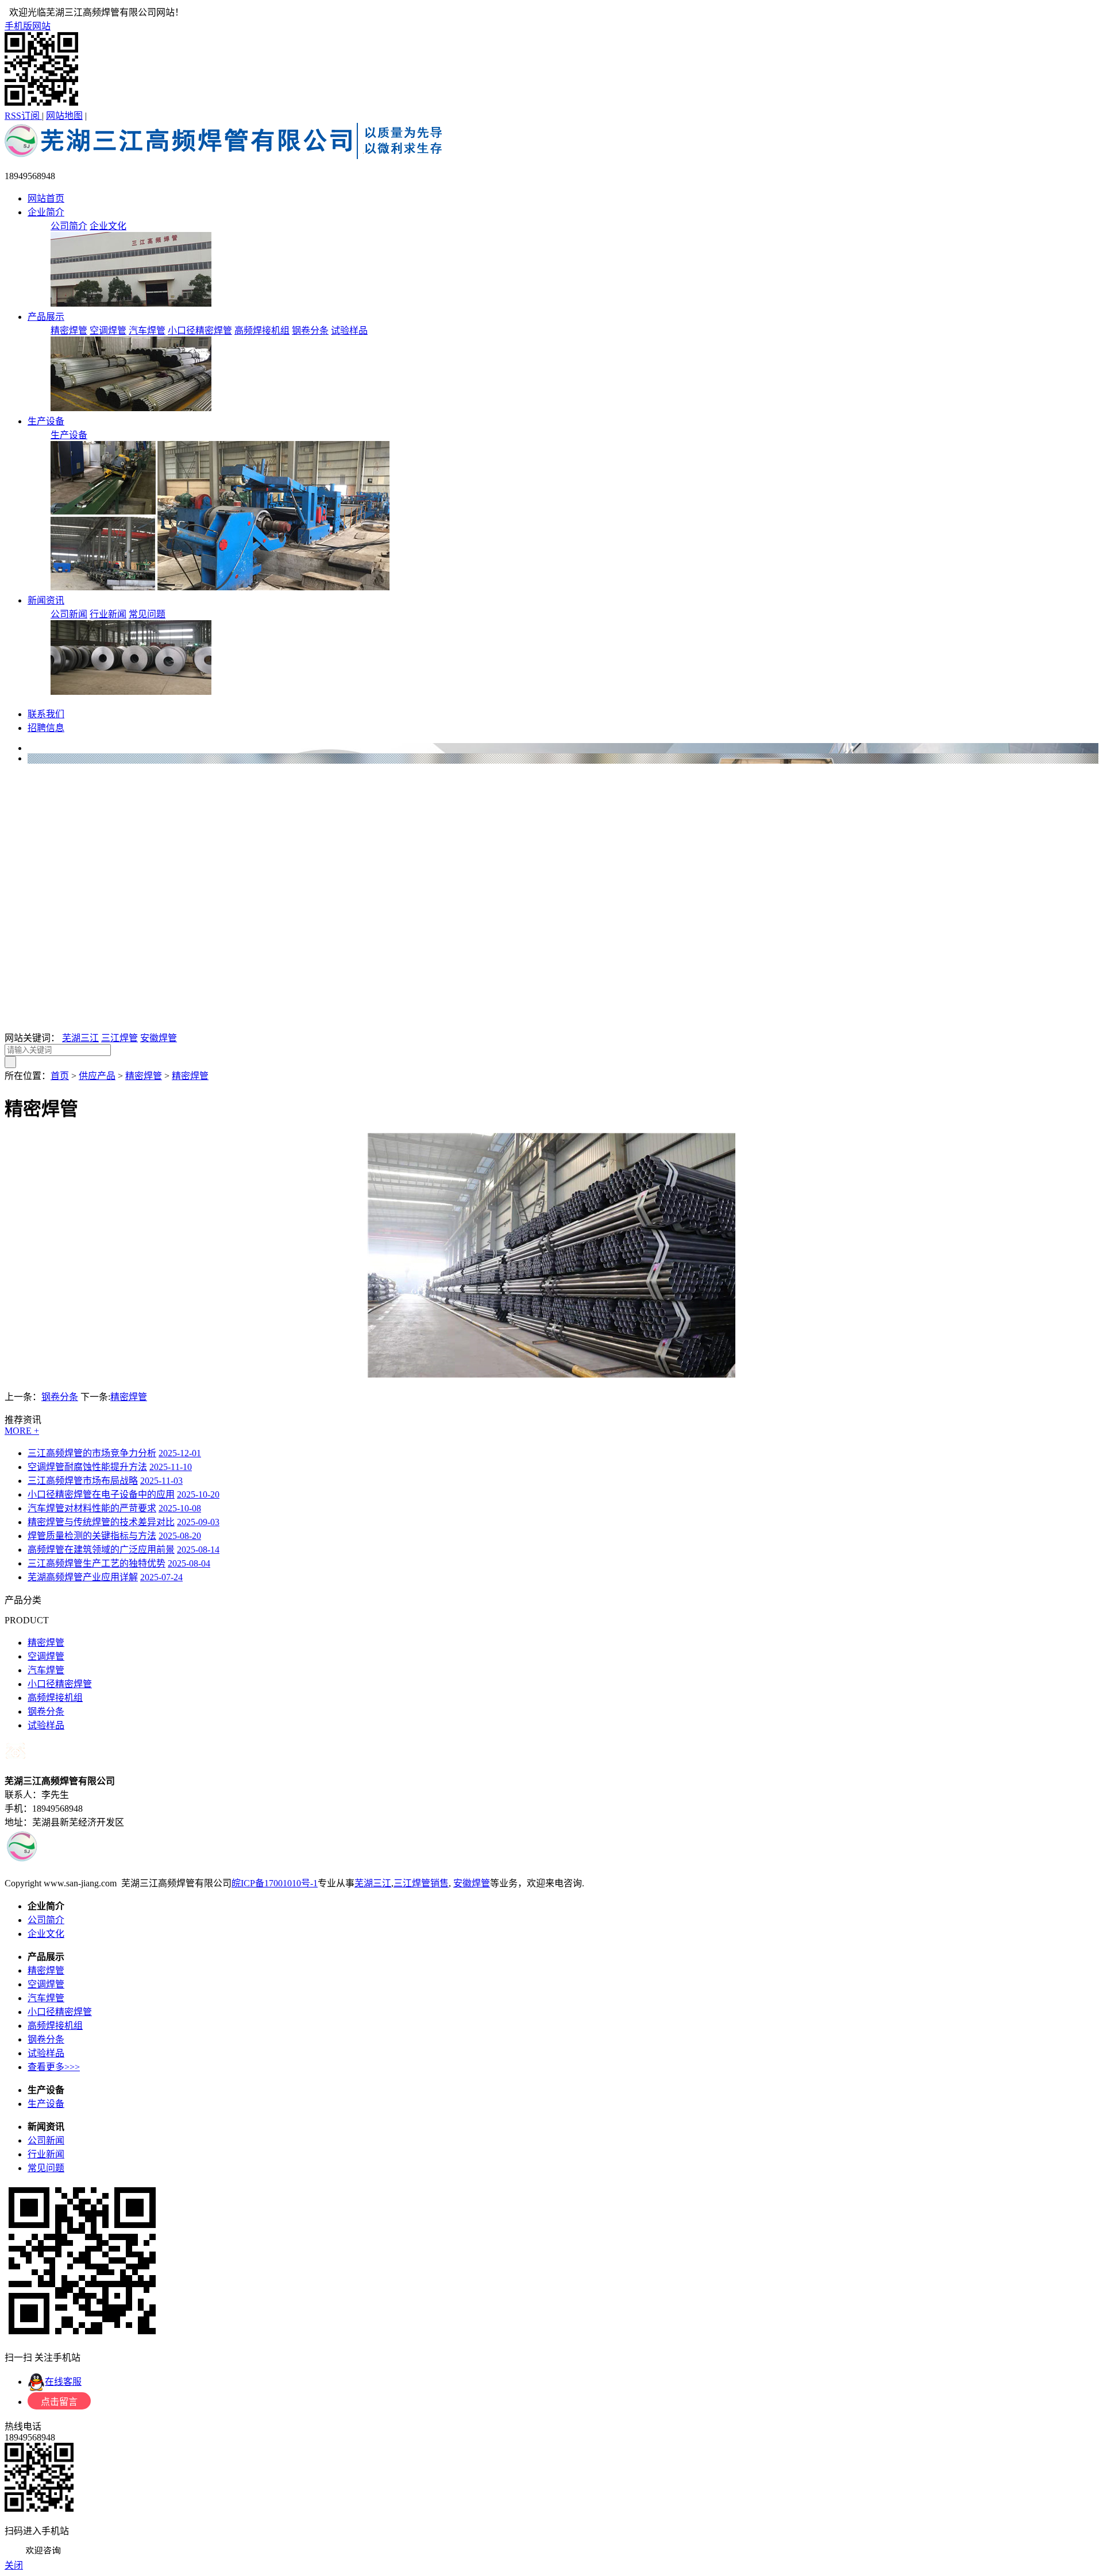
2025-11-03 (161, 1481)
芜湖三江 (80, 1038)
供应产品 (97, 1076)
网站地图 (64, 116)
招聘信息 (46, 728)
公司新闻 (69, 614)
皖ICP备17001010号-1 (275, 1883)
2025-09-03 (198, 1522)
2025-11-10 (171, 1467)
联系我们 (46, 714)
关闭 (14, 2565)
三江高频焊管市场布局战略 (83, 1481)
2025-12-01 (180, 1453)
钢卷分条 (310, 330)
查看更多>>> (54, 2067)
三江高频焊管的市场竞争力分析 (92, 1453)
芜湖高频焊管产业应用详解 (83, 1577)
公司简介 (69, 226)
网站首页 (46, 198)
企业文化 (108, 226)
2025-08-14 (198, 1550)
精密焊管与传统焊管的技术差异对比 (101, 1522)
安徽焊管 (159, 1038)
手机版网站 (28, 26)
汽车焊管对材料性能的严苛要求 (92, 1508)
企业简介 (46, 212)
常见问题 (147, 614)
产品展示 (46, 317)
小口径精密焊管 (200, 330)
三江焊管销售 (421, 1883)
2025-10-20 (198, 1494)
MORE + (22, 1431)
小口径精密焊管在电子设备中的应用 (101, 1494)
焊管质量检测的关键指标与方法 (92, 1536)
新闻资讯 (46, 600)
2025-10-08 (180, 1508)
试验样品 (349, 330)
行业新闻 (108, 614)
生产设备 (46, 421)
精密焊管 (69, 330)
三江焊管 (119, 1038)
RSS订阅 (23, 116)
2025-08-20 (180, 1536)
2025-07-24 (161, 1577)
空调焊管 (108, 330)
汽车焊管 (147, 330)
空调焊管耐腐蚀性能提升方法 (87, 1467)
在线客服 (63, 2382)
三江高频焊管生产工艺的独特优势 (97, 1563)
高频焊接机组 (262, 330)
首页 (60, 1076)
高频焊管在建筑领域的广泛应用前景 (101, 1550)
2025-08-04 (189, 1563)
